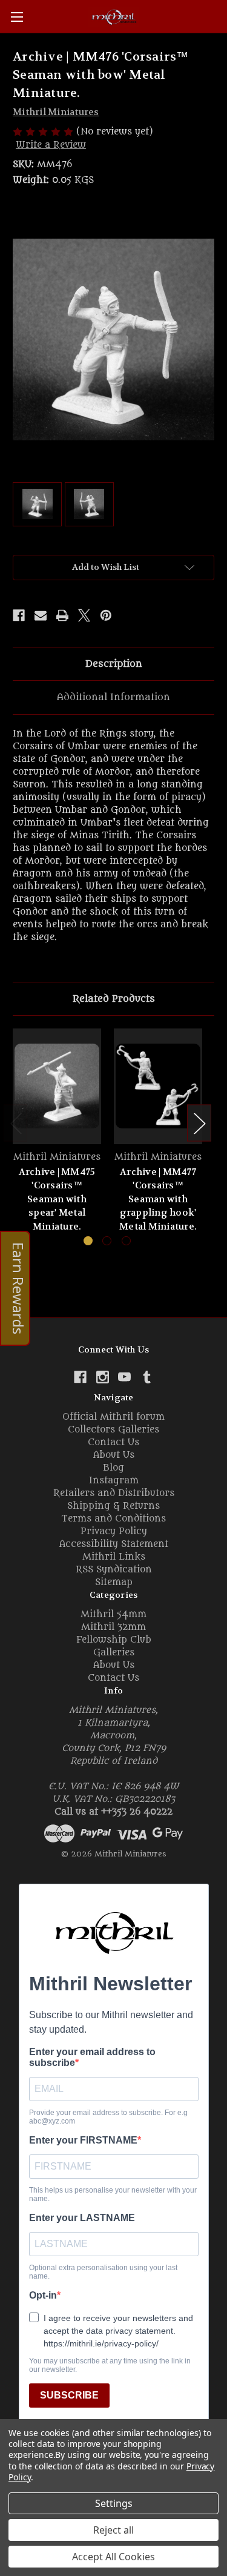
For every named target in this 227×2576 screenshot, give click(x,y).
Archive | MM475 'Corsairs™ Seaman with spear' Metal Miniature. (57, 1199)
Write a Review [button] (51, 145)
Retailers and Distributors (114, 1493)
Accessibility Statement (114, 1544)
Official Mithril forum (113, 1417)
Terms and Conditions (113, 1519)
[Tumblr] (147, 1377)
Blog (113, 1468)
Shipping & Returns (113, 1506)
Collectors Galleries (113, 1430)
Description (114, 664)
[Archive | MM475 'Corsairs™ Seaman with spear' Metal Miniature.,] (57, 1086)
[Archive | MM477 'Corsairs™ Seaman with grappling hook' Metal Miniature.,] (158, 1086)
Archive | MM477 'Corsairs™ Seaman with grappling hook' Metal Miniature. (158, 1199)
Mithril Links (114, 1557)
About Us (114, 1455)
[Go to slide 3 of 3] (126, 1241)
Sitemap (114, 1582)
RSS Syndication (114, 1570)
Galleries (114, 1653)
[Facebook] (19, 615)
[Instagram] (103, 1377)
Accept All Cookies (113, 2557)
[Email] (41, 615)
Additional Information (113, 697)
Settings (114, 2503)
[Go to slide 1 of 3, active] (88, 1241)
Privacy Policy (114, 1531)
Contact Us (113, 1442)
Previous (16, 1123)
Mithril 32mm (113, 1627)
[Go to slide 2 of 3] (107, 1241)
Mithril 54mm (113, 1614)
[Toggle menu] (17, 17)
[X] (84, 615)
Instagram (114, 1481)
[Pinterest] (106, 615)
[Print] (62, 615)
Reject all (113, 2530)
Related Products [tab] (114, 999)
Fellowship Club (114, 1640)
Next (199, 1123)
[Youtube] (124, 1377)
